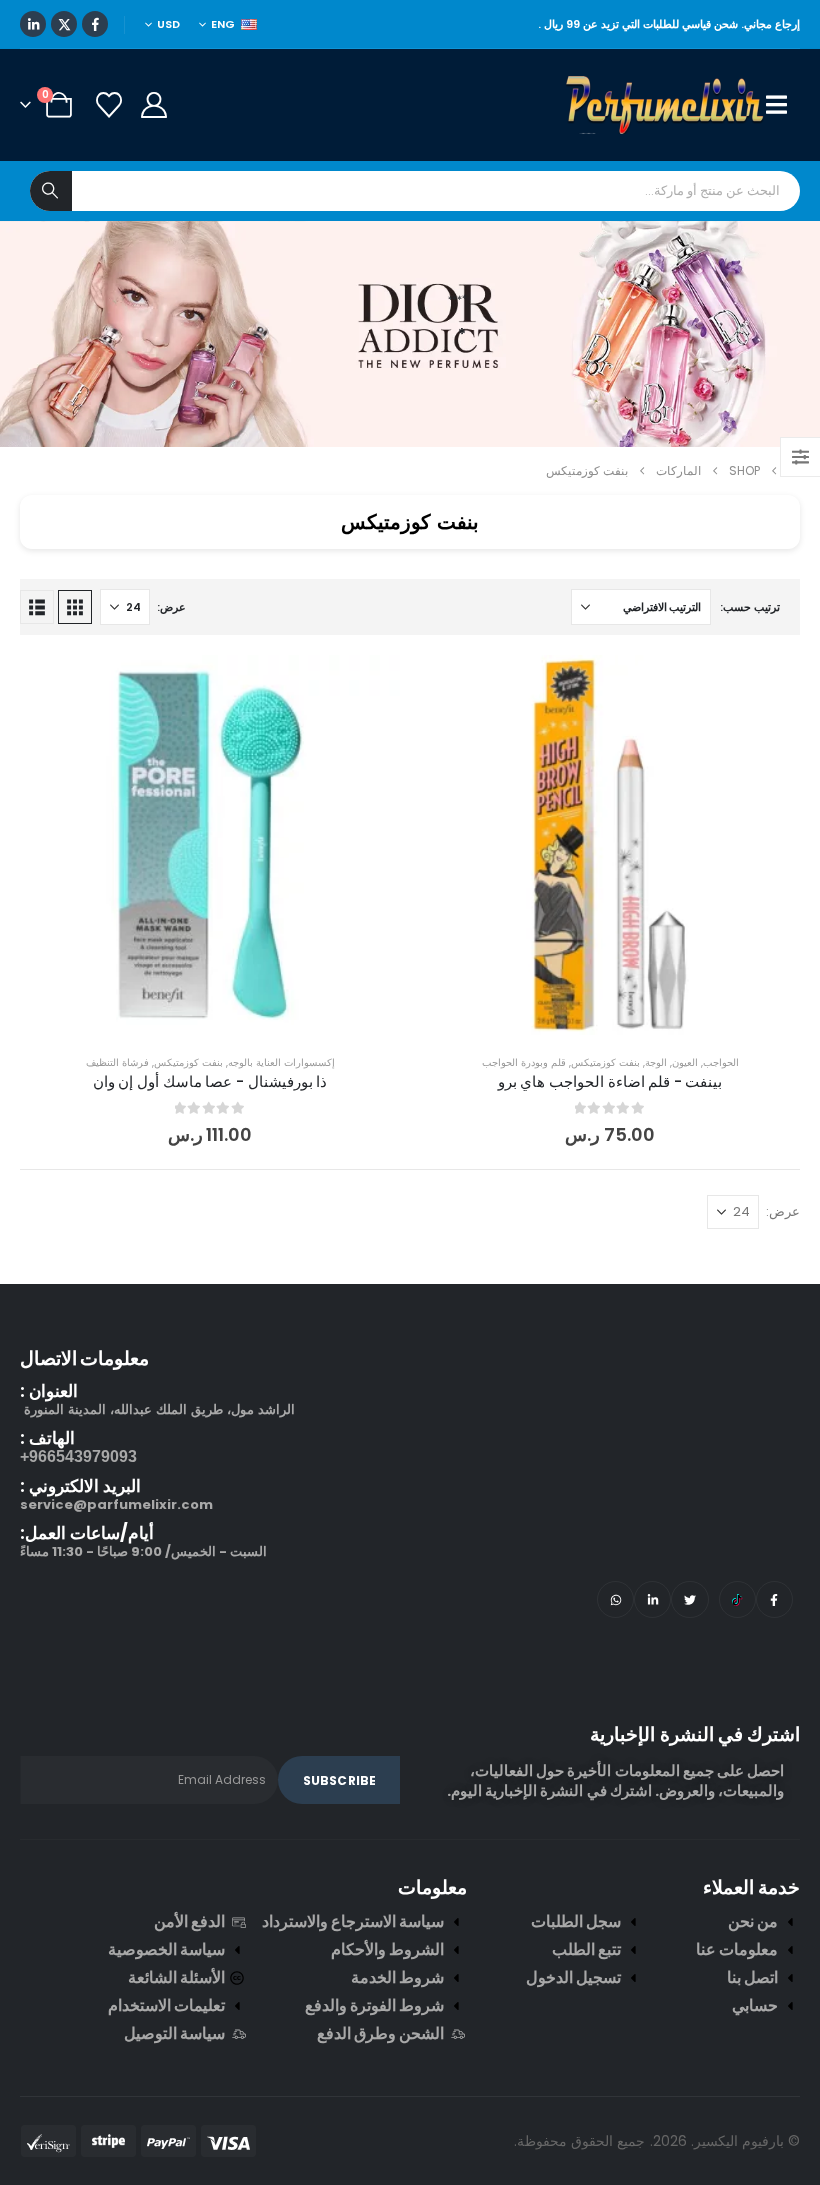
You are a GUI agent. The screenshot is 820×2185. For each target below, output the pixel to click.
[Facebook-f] (774, 1599)
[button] (75, 607)
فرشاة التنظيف (117, 1062)
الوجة (656, 1062)
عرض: (171, 607)
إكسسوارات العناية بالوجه (281, 1062)
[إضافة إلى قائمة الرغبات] (770, 685)
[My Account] (153, 105)
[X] (64, 24)
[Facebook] (95, 24)
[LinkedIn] (33, 24)
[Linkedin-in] (652, 1599)
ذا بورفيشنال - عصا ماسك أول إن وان (210, 1081)
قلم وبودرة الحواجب (524, 1062)
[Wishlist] (108, 105)
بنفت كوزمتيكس (605, 1062)
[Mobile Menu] (783, 105)
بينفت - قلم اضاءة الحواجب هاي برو (610, 1081)
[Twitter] (689, 1599)
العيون (685, 1062)
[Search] (51, 191)
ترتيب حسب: (750, 607)
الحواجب (721, 1062)
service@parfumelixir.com (116, 1504)
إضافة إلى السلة (594, 1014)
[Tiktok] (737, 1599)
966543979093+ (78, 1456)
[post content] (610, 845)
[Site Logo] (666, 105)
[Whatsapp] (615, 1599)
